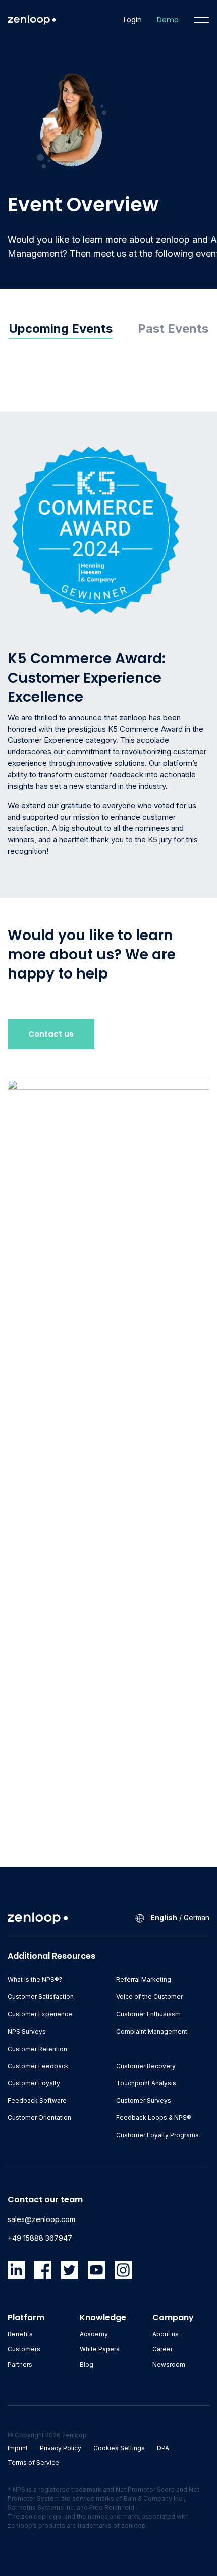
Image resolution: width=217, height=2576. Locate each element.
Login (133, 20)
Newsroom (169, 2364)
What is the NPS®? (35, 1980)
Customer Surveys (144, 2100)
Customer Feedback (38, 2066)
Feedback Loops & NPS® (154, 2118)
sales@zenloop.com (41, 2219)
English (164, 1917)
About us (166, 2334)
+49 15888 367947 (40, 2238)
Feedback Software (37, 2100)
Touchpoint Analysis (146, 2083)
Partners (20, 2364)
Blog (87, 2364)
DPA (163, 2448)
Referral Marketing (144, 1980)
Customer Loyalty (34, 2083)
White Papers (100, 2349)
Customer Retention (37, 2049)
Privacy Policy (61, 2448)
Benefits (20, 2334)
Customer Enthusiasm (148, 2014)
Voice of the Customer (149, 1997)
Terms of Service (33, 2462)
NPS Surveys (27, 2032)
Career (162, 2349)
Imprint (18, 2448)
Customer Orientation (39, 2118)
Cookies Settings (119, 2448)
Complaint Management (152, 2032)
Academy (94, 2334)
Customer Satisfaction (41, 1997)
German (197, 1917)
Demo (168, 20)
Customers (24, 2349)
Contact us (51, 1034)
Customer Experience (40, 2014)
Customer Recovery (146, 2066)
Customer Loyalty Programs (157, 2135)
